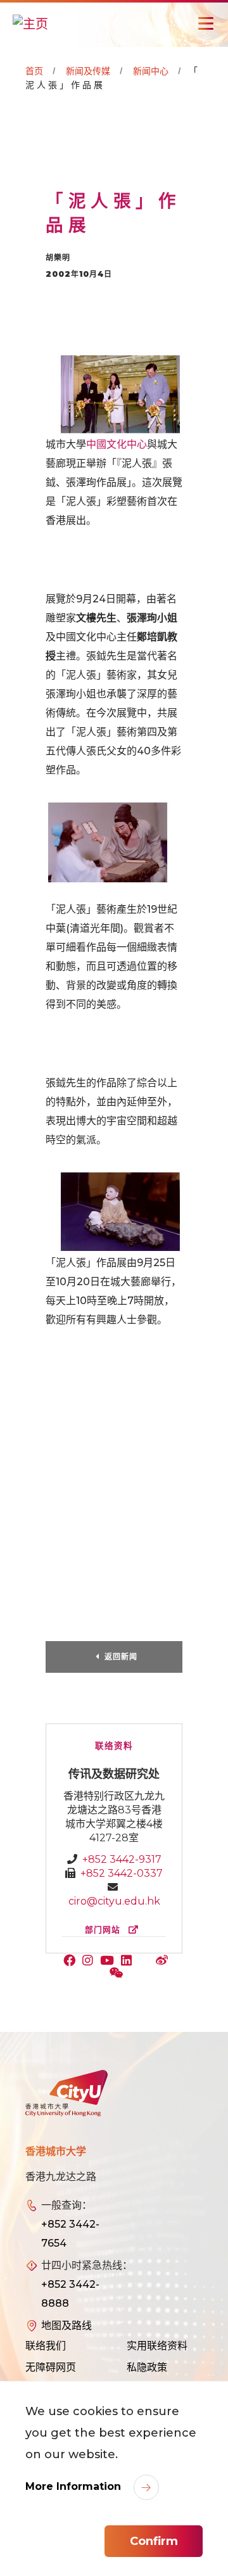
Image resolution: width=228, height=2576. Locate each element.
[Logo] (66, 2093)
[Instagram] (91, 1962)
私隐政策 (147, 2367)
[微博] (163, 1962)
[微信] (118, 1974)
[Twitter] (146, 1962)
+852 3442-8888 (70, 2294)
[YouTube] (110, 1962)
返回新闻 (121, 1657)
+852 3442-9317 (122, 1859)
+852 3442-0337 (122, 1873)
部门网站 (104, 1930)
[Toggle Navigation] (206, 23)
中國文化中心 (117, 444)
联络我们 (46, 2346)
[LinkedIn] (129, 1962)
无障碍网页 (51, 2367)
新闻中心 (151, 71)
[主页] (30, 23)
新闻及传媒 (88, 71)
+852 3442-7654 (70, 2234)
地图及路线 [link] (66, 2325)
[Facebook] (72, 1962)
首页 (34, 71)
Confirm (154, 2541)
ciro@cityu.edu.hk (114, 1901)
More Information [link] (75, 2486)
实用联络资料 (157, 2346)
